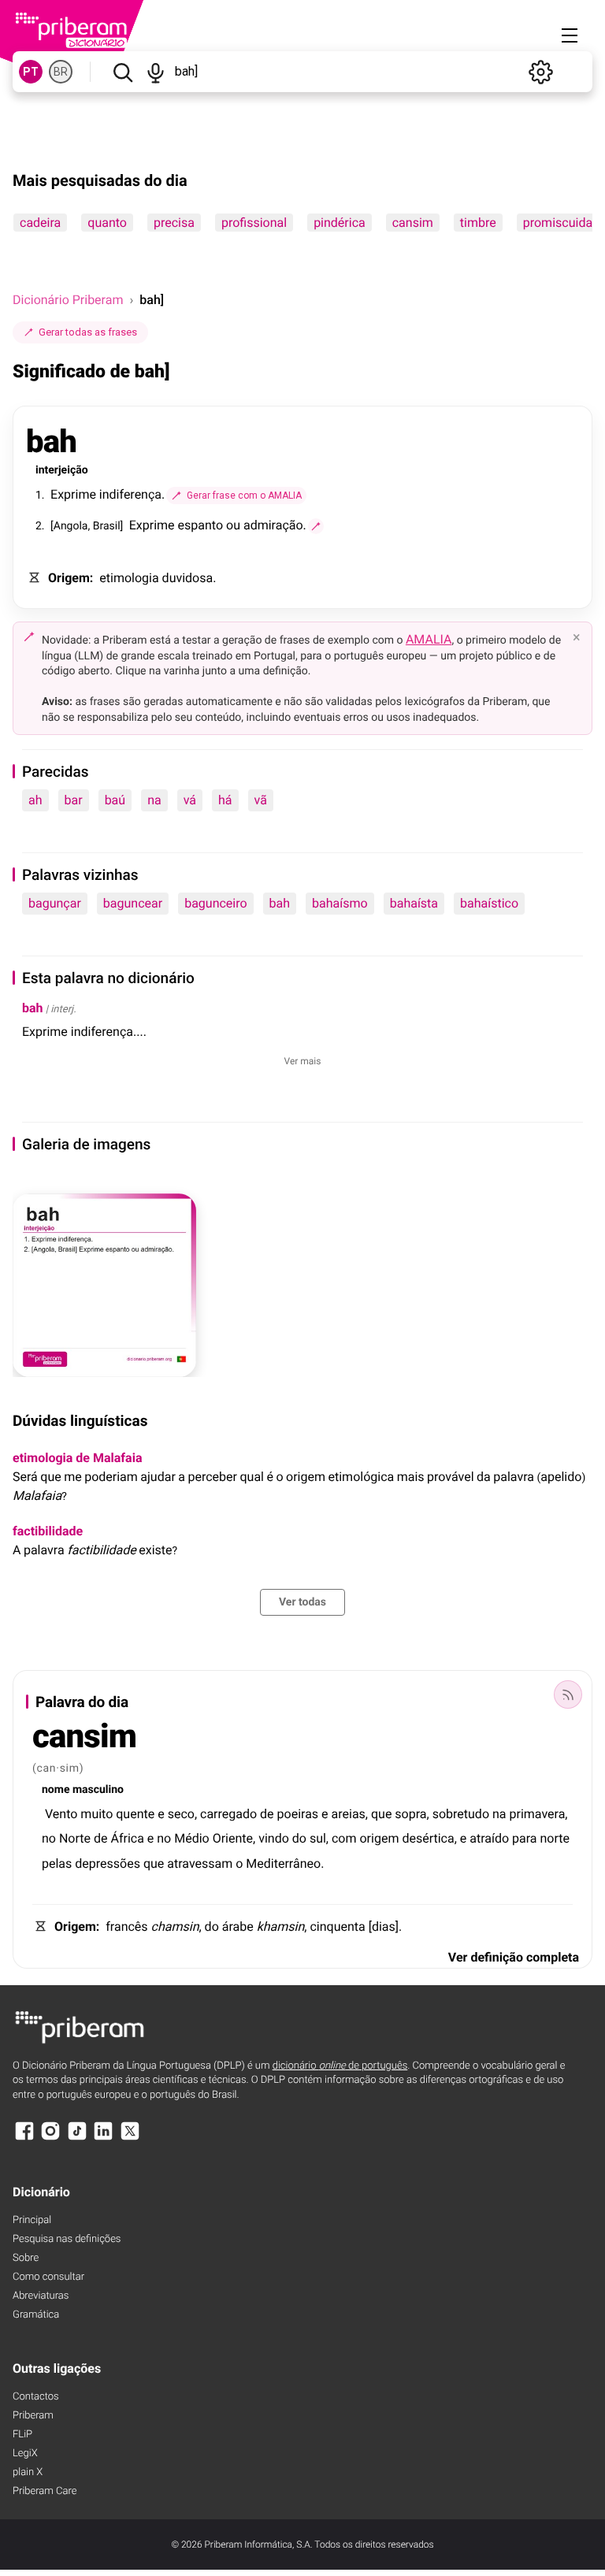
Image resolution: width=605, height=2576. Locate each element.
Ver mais (303, 1061)
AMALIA (429, 639)
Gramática (36, 2315)
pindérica (340, 223)
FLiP (22, 2435)
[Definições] (540, 72)
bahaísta (414, 903)
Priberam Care (45, 2491)
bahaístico (489, 903)
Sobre (26, 2258)
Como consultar (48, 2277)
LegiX (25, 2454)
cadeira (40, 223)
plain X (28, 2472)
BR (61, 72)
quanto (107, 223)
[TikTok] (77, 2138)
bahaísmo (340, 903)
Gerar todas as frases (88, 332)
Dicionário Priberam (68, 300)
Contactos (36, 2397)
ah (35, 800)
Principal (32, 2220)
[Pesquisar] (122, 72)
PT (31, 72)
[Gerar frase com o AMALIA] (316, 526)
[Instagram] (50, 2138)
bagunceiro (215, 903)
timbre (478, 223)
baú (115, 800)
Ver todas (302, 1602)
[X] (130, 2138)
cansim (413, 223)
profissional (254, 223)
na (154, 800)
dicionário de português (340, 2066)
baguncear (133, 903)
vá (190, 800)
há (225, 800)
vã (261, 800)
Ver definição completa (514, 1957)
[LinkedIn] (103, 2138)
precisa (174, 223)
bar (74, 800)
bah (280, 903)
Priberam (33, 2416)
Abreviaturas (41, 2296)
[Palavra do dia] (568, 1694)
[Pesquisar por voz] (156, 72)
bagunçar (55, 903)
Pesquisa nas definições (67, 2239)
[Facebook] (24, 2138)
